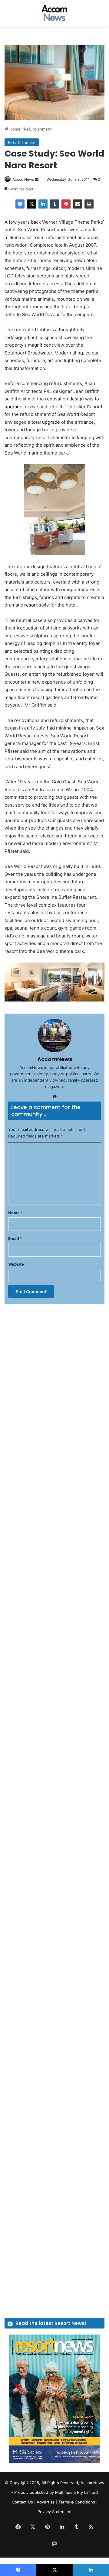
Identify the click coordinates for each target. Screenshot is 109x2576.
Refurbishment (38, 129)
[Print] (89, 204)
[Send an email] (37, 179)
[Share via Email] (78, 204)
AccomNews (23, 179)
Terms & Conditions (77, 2502)
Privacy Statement (55, 2512)
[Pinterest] (66, 204)
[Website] (54, 1096)
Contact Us (22, 2502)
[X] (31, 204)
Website (16, 1264)
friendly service (81, 836)
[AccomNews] (54, 13)
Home (14, 129)
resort (31, 605)
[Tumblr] (54, 204)
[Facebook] (20, 204)
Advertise (46, 2502)
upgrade (13, 407)
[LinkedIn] (43, 204)
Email (15, 1238)
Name (15, 1213)
